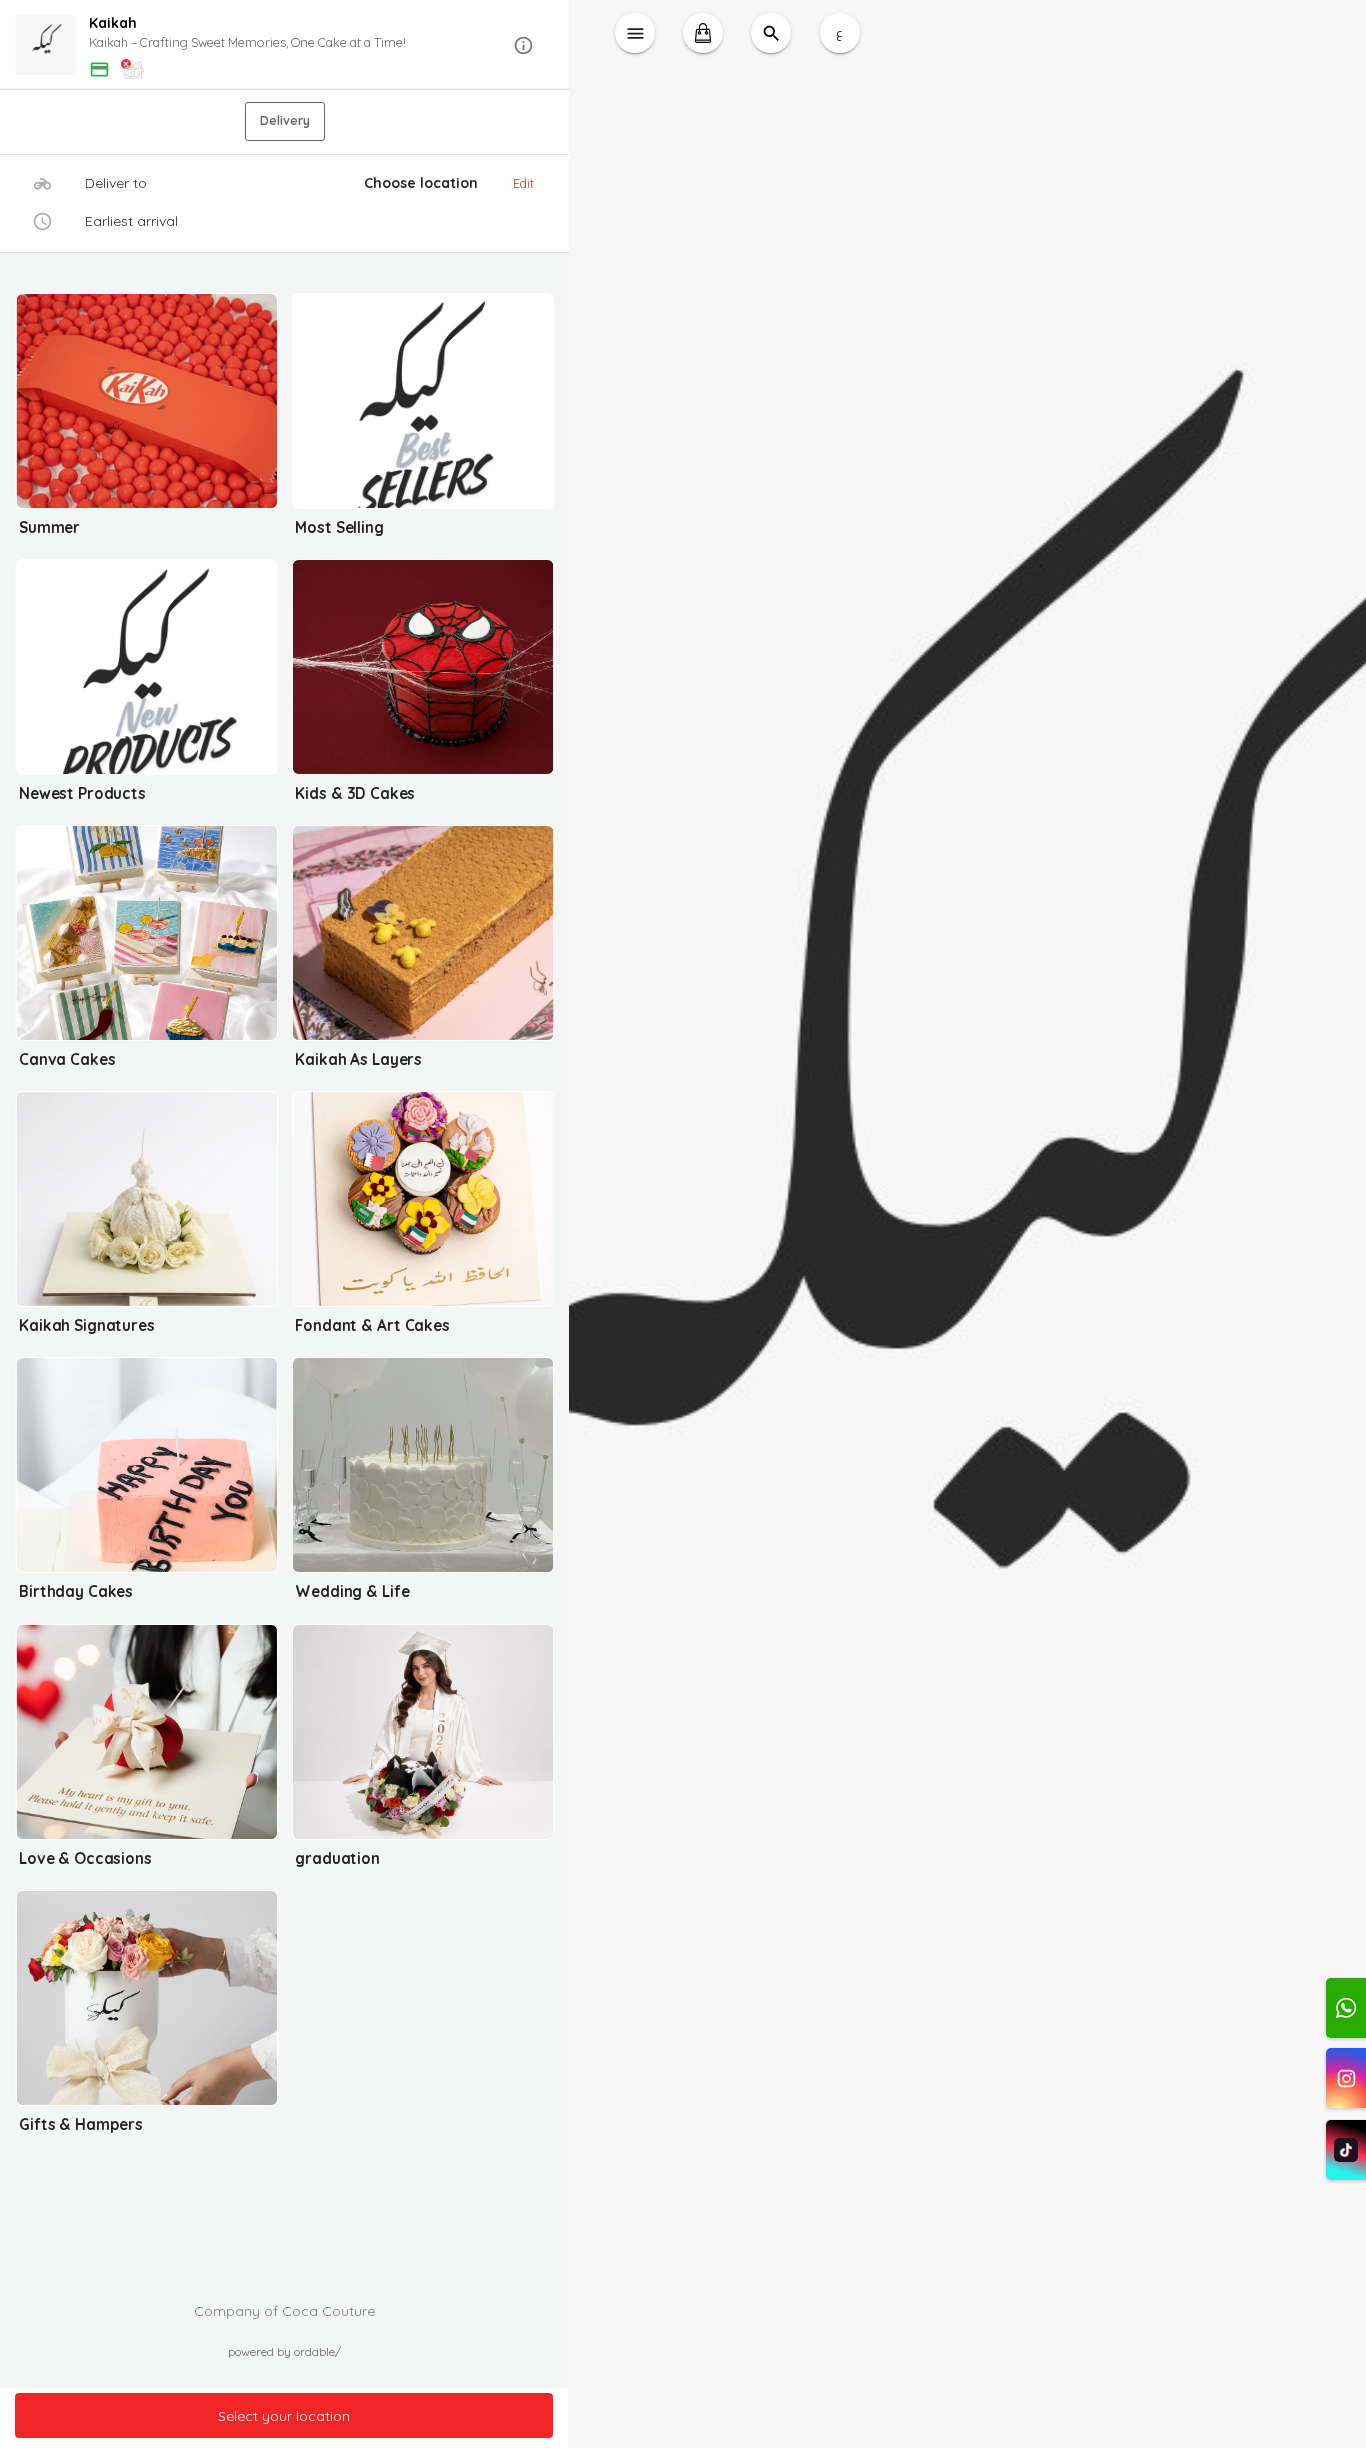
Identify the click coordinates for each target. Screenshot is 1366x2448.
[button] (284, 45)
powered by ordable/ (284, 2351)
